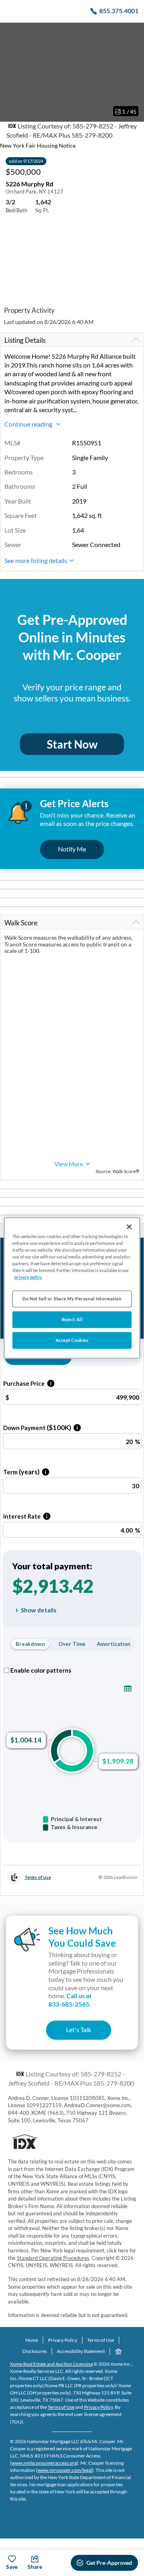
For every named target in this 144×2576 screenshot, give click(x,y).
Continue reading (29, 424)
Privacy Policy (63, 2340)
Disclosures (35, 2351)
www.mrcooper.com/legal (65, 2470)
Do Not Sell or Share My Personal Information (72, 1299)
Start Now (72, 744)
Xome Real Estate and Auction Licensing (51, 2364)
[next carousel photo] (134, 72)
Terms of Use (101, 2340)
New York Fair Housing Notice (38, 145)
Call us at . (70, 2000)
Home (32, 2340)
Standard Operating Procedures (53, 2258)
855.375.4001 (119, 11)
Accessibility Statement (81, 2351)
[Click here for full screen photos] (134, 32)
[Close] (129, 1227)
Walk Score (21, 923)
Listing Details (25, 340)
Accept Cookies (72, 1340)
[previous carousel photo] (10, 72)
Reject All (72, 1320)
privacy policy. (28, 1277)
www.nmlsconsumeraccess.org (44, 2463)
